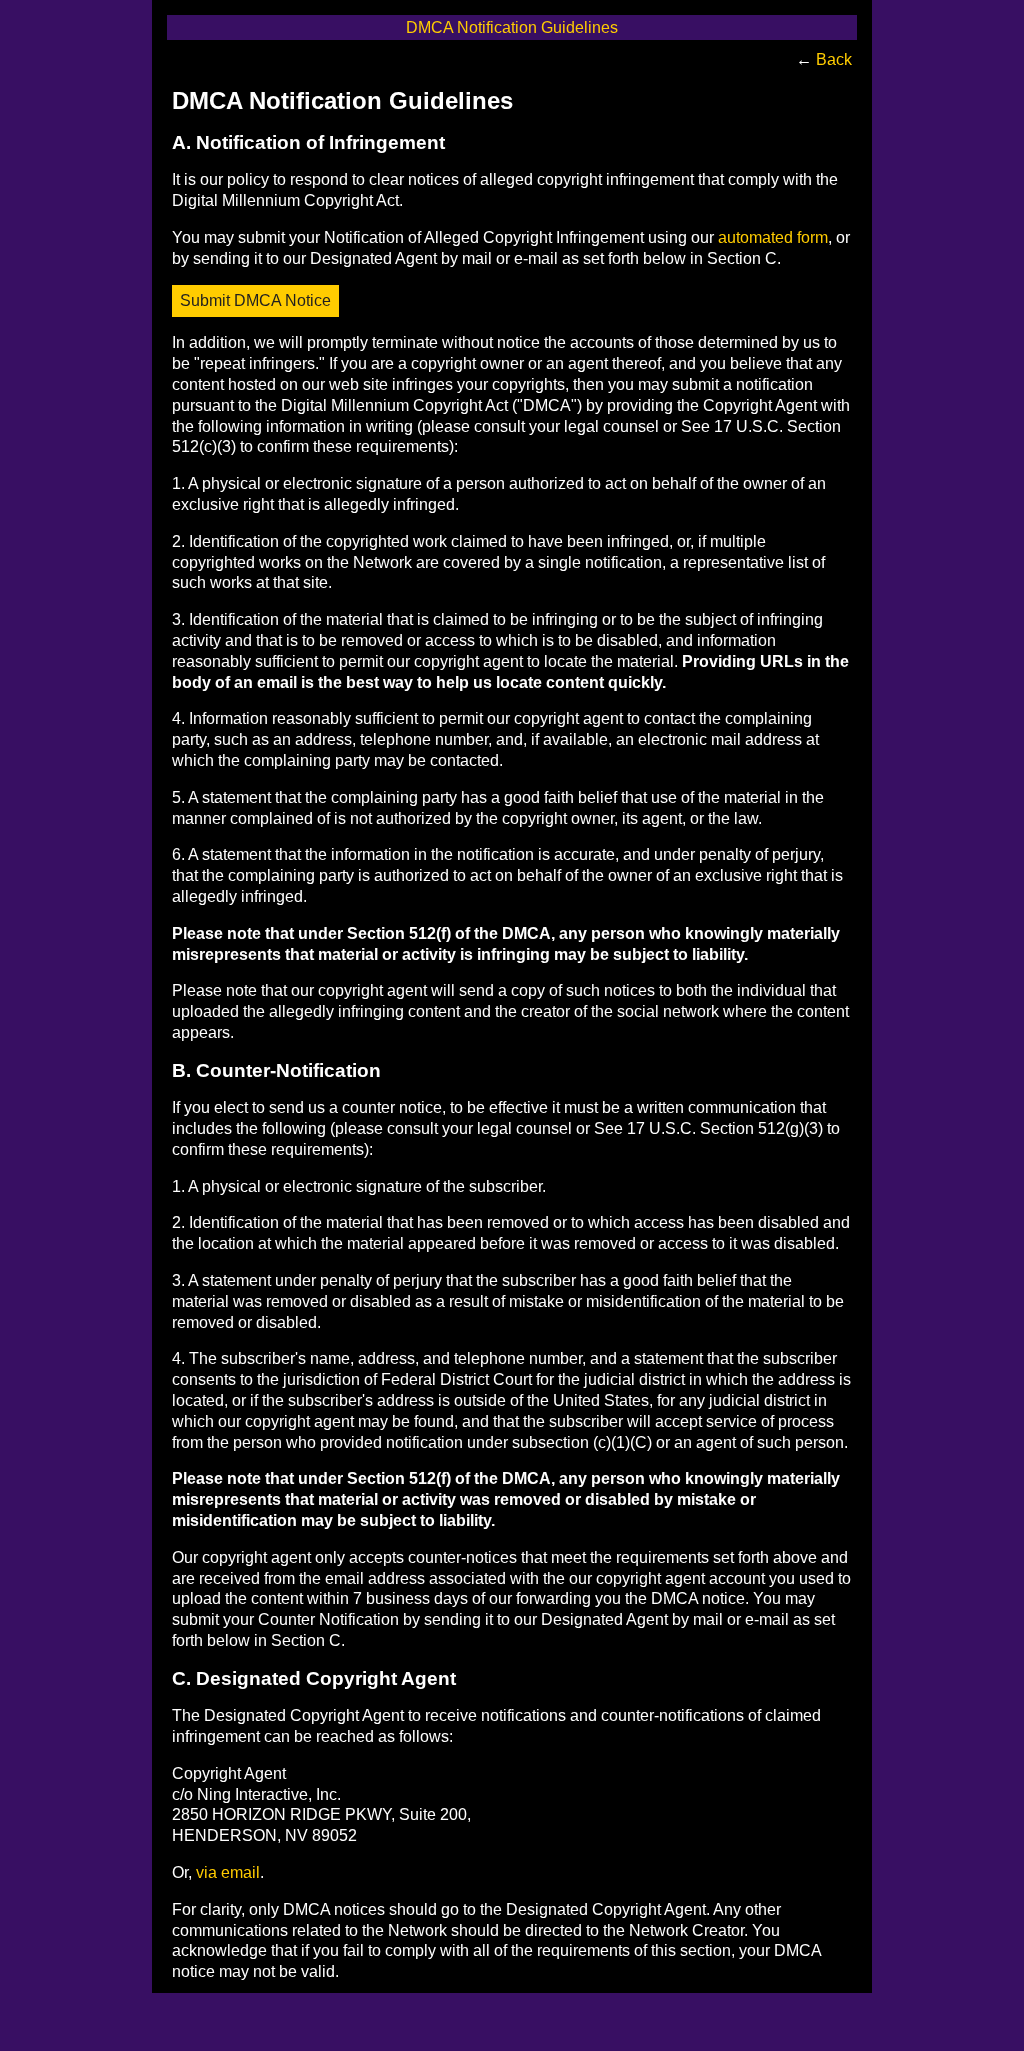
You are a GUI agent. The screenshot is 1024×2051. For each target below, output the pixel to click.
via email (228, 1872)
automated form (773, 237)
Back (834, 59)
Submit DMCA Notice (255, 300)
